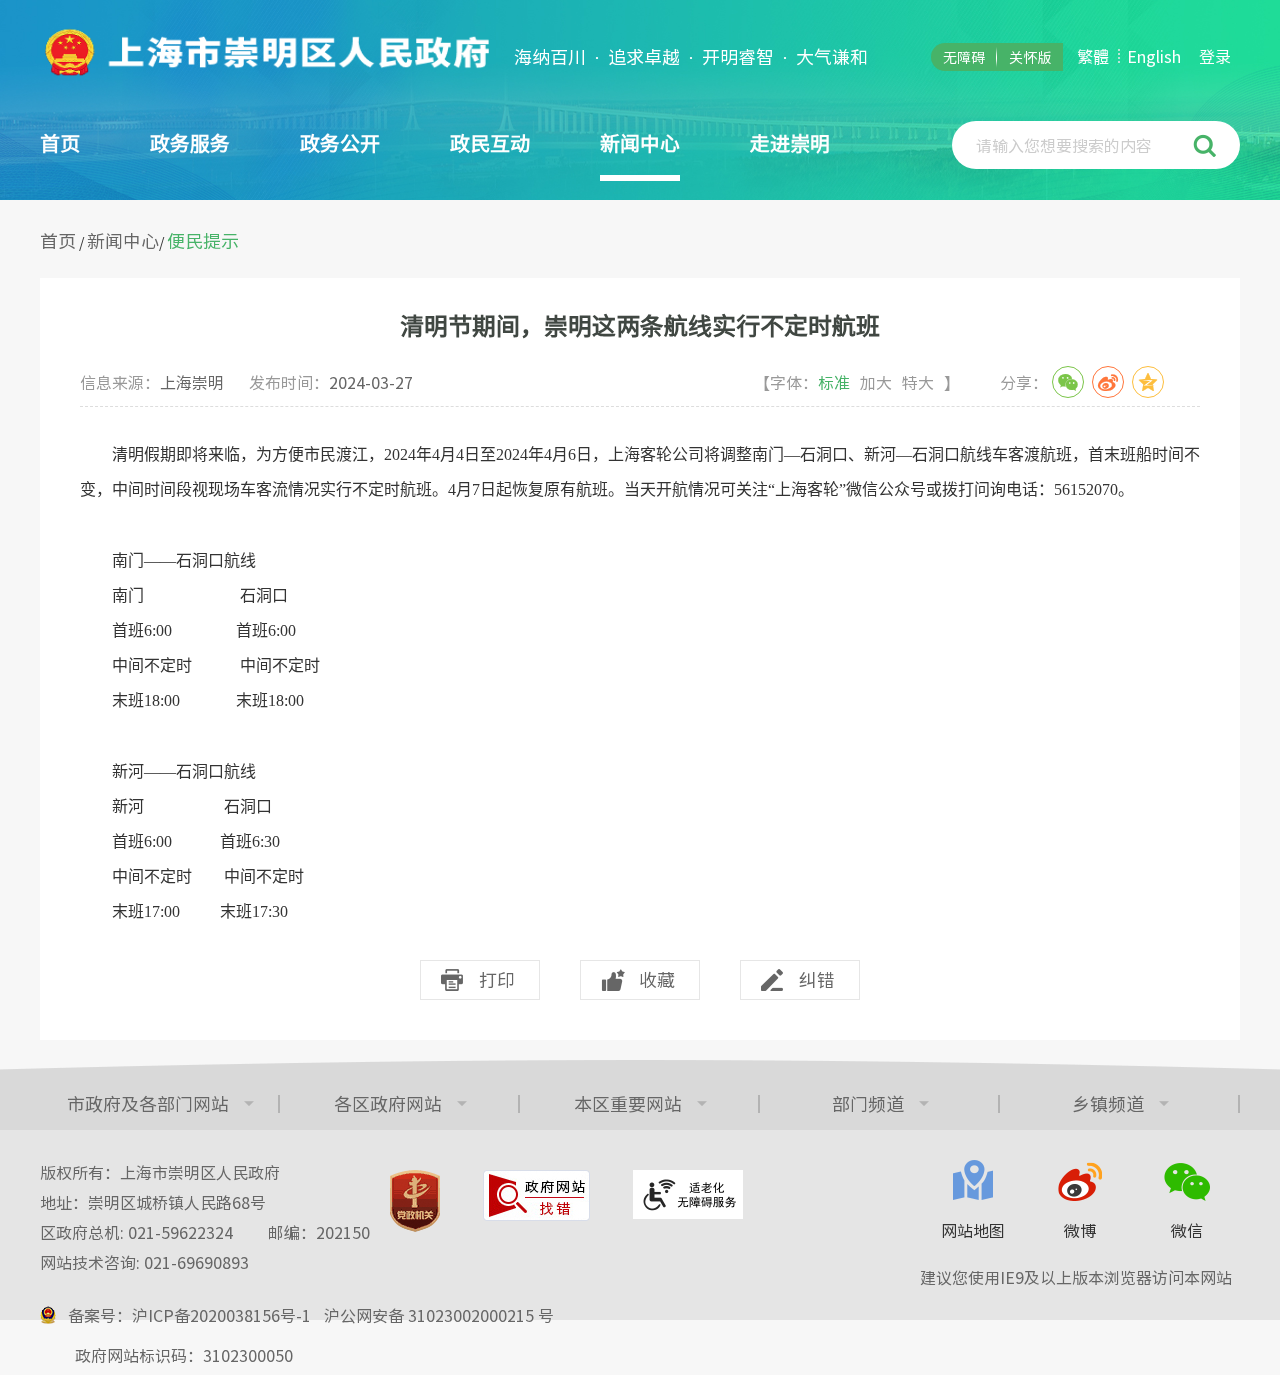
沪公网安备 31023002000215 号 (439, 1315)
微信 (1187, 1230)
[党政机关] (415, 1201)
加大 (876, 382)
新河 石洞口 (184, 806)
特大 (918, 382)
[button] (1207, 145)
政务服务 (190, 142)
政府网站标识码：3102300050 (184, 1355)
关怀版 (1030, 57)
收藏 (657, 979)
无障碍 (964, 57)
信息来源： (152, 382)
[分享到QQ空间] (1148, 382)
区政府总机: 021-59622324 (205, 1232)
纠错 (817, 979)
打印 (497, 979)
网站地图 (973, 1230)
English (1154, 56)
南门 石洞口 (192, 595)
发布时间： (331, 382)
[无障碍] (688, 1194)
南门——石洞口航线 (168, 560)
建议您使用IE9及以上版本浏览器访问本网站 (1076, 1277)
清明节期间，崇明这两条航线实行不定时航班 (640, 325)
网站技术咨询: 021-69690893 (144, 1262)
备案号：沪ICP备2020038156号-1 (189, 1315)
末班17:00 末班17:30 (190, 911)
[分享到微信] (1068, 382)
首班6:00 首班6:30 (180, 841)
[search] (1074, 145)
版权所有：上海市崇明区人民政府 (160, 1172)
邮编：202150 (319, 1232)
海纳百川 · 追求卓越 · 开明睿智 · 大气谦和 (691, 57)
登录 (1215, 56)
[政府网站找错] (536, 1195)
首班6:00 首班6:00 (196, 630)
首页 (60, 142)
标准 (834, 382)
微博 (1080, 1230)
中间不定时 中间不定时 (208, 665)
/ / (139, 241)
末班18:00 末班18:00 (200, 700)
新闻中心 (123, 240)
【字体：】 (857, 382)
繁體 (1093, 56)
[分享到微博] (1108, 382)
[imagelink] (265, 52)
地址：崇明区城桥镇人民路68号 (153, 1202)
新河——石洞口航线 (168, 771)
